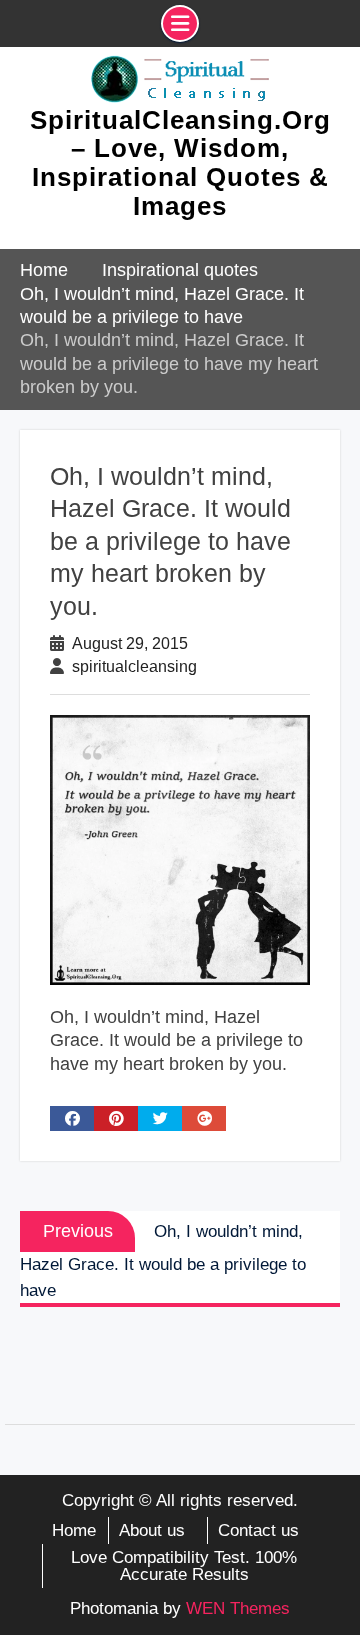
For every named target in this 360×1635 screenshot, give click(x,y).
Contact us (258, 1530)
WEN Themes (238, 1608)
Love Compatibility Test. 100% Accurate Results (184, 1566)
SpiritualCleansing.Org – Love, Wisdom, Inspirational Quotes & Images (180, 163)
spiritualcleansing (134, 666)
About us (152, 1530)
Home (74, 1530)
